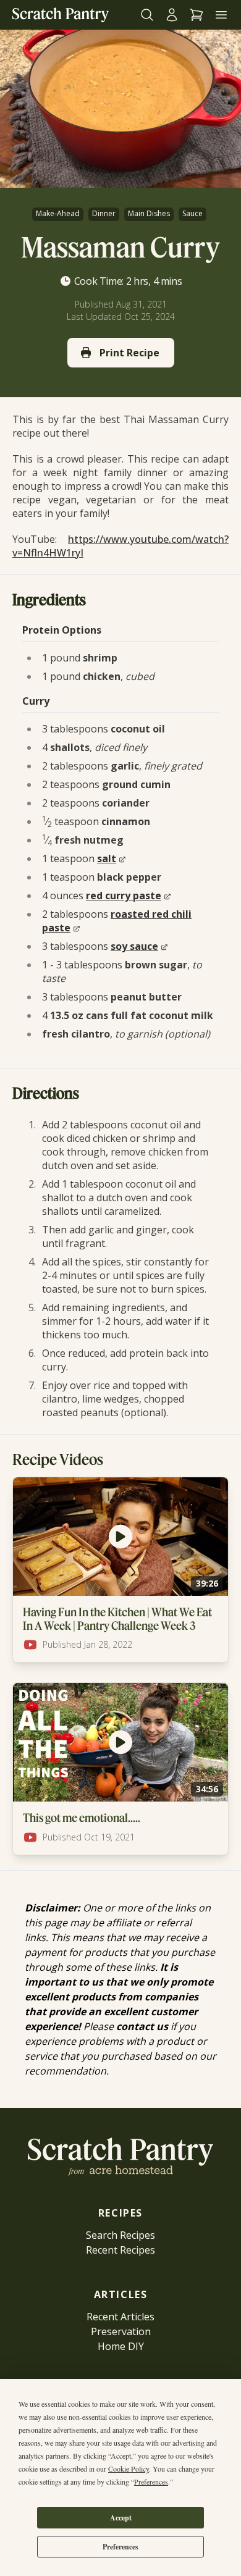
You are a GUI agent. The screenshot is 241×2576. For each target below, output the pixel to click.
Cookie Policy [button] (129, 2469)
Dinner (104, 213)
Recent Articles (120, 2317)
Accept (121, 2518)
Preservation (121, 2331)
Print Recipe (129, 353)
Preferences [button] (151, 2482)
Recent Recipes (120, 2250)
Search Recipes (120, 2235)
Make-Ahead (58, 213)
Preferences (120, 2547)
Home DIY (121, 2346)
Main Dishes (149, 213)
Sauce (192, 213)
